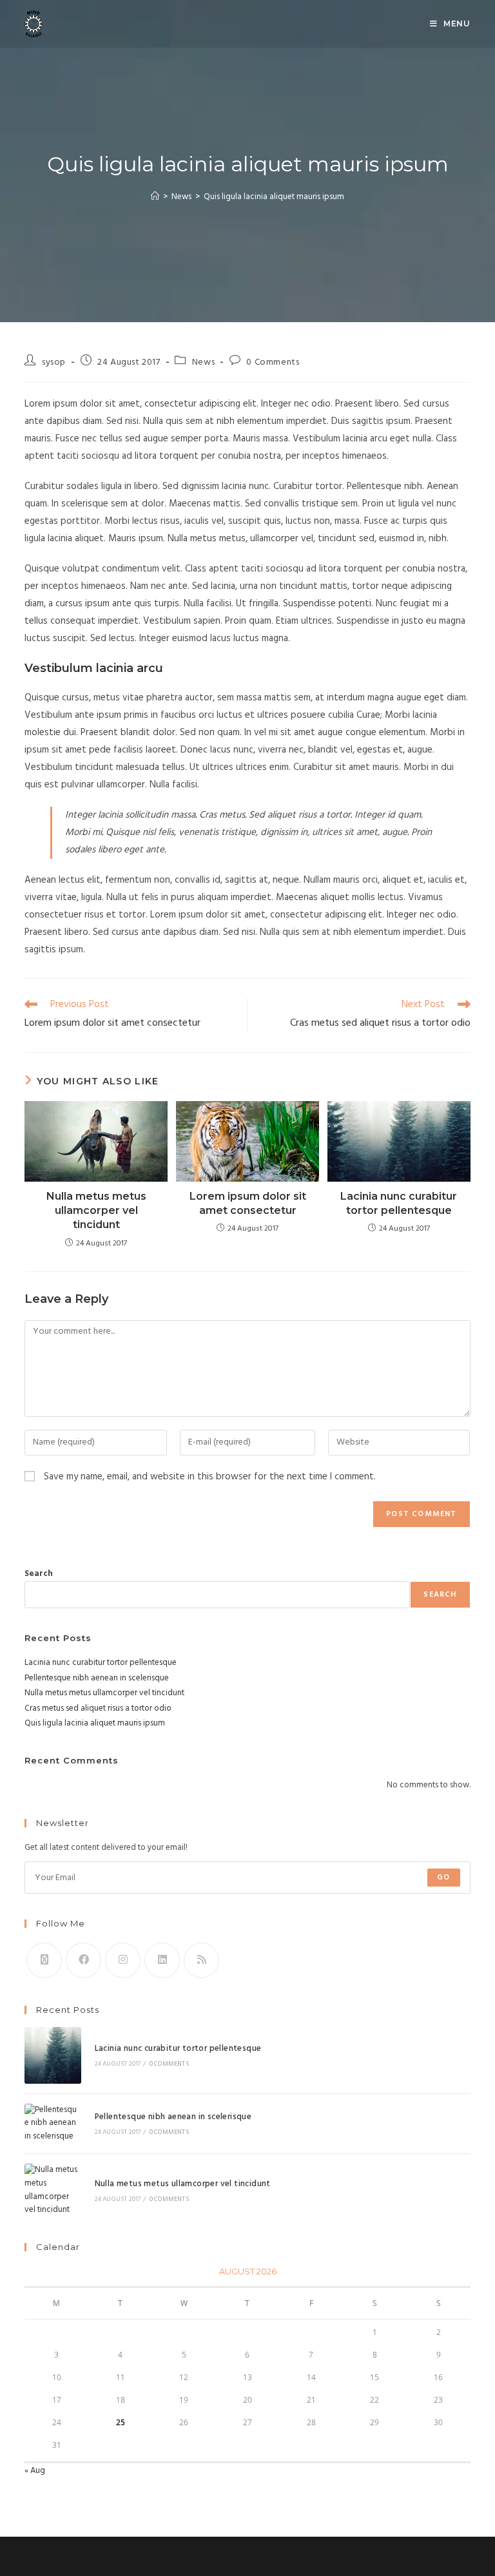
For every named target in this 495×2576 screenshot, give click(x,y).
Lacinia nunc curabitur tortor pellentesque (399, 1203)
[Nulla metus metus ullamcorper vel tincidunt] (53, 2190)
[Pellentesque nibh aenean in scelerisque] (53, 2124)
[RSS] (201, 1960)
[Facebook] (83, 1960)
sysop (54, 362)
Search (39, 1574)
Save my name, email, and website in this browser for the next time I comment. (210, 1477)
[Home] (155, 197)
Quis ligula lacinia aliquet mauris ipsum (274, 197)
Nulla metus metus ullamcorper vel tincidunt (96, 1211)
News (203, 362)
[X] (44, 1960)
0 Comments (273, 362)
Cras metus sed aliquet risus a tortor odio (98, 1708)
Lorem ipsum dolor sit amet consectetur (248, 1203)
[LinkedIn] (162, 1960)
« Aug (35, 2471)
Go (443, 1878)
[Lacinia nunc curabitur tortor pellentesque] (53, 2055)
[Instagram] (123, 1960)
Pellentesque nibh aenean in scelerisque (97, 1678)
